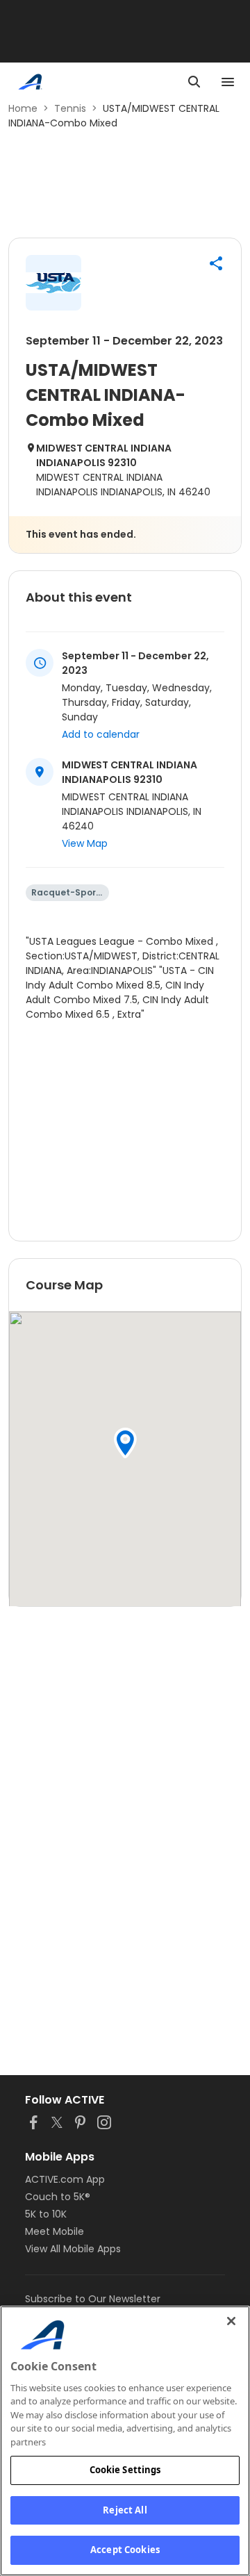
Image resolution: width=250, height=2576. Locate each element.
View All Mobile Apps (73, 2249)
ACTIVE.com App (65, 2179)
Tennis (70, 108)
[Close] (231, 2321)
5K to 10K (46, 2214)
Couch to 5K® (58, 2197)
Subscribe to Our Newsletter (93, 2299)
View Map (85, 843)
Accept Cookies (125, 2550)
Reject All (125, 2510)
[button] (216, 263)
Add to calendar (101, 734)
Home (23, 108)
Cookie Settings (125, 2470)
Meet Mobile (55, 2231)
